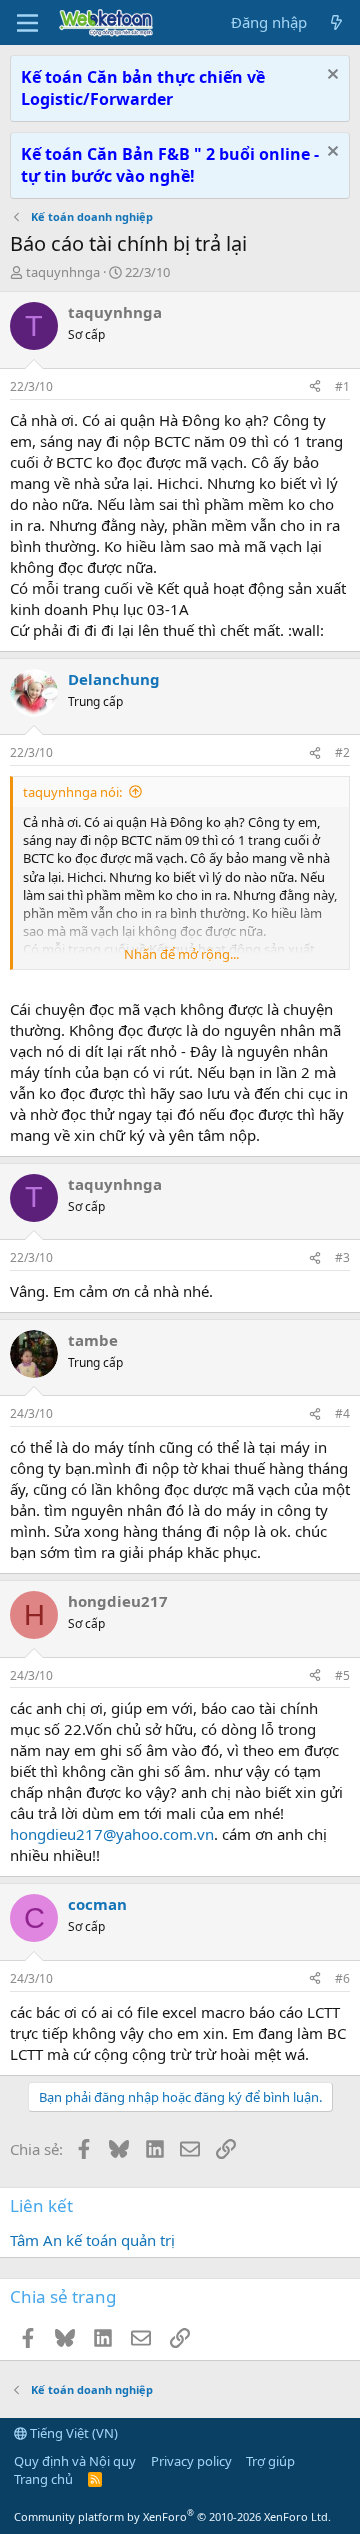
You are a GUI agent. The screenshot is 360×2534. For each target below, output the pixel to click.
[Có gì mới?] (336, 22)
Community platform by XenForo (172, 2516)
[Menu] (27, 23)
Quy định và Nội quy (75, 2461)
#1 (342, 386)
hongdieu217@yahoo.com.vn (112, 1834)
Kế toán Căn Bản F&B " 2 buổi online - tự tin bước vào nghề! (170, 165)
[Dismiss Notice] (330, 76)
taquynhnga (63, 272)
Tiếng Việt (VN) (72, 2433)
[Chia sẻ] (315, 387)
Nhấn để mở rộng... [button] (181, 954)
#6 (342, 1978)
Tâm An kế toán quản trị (92, 2240)
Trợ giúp (270, 2461)
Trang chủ (43, 2479)
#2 (342, 752)
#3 (342, 1257)
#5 (342, 1675)
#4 (342, 1413)
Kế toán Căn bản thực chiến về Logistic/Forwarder (143, 88)
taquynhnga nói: (72, 792)
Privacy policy (191, 2461)
